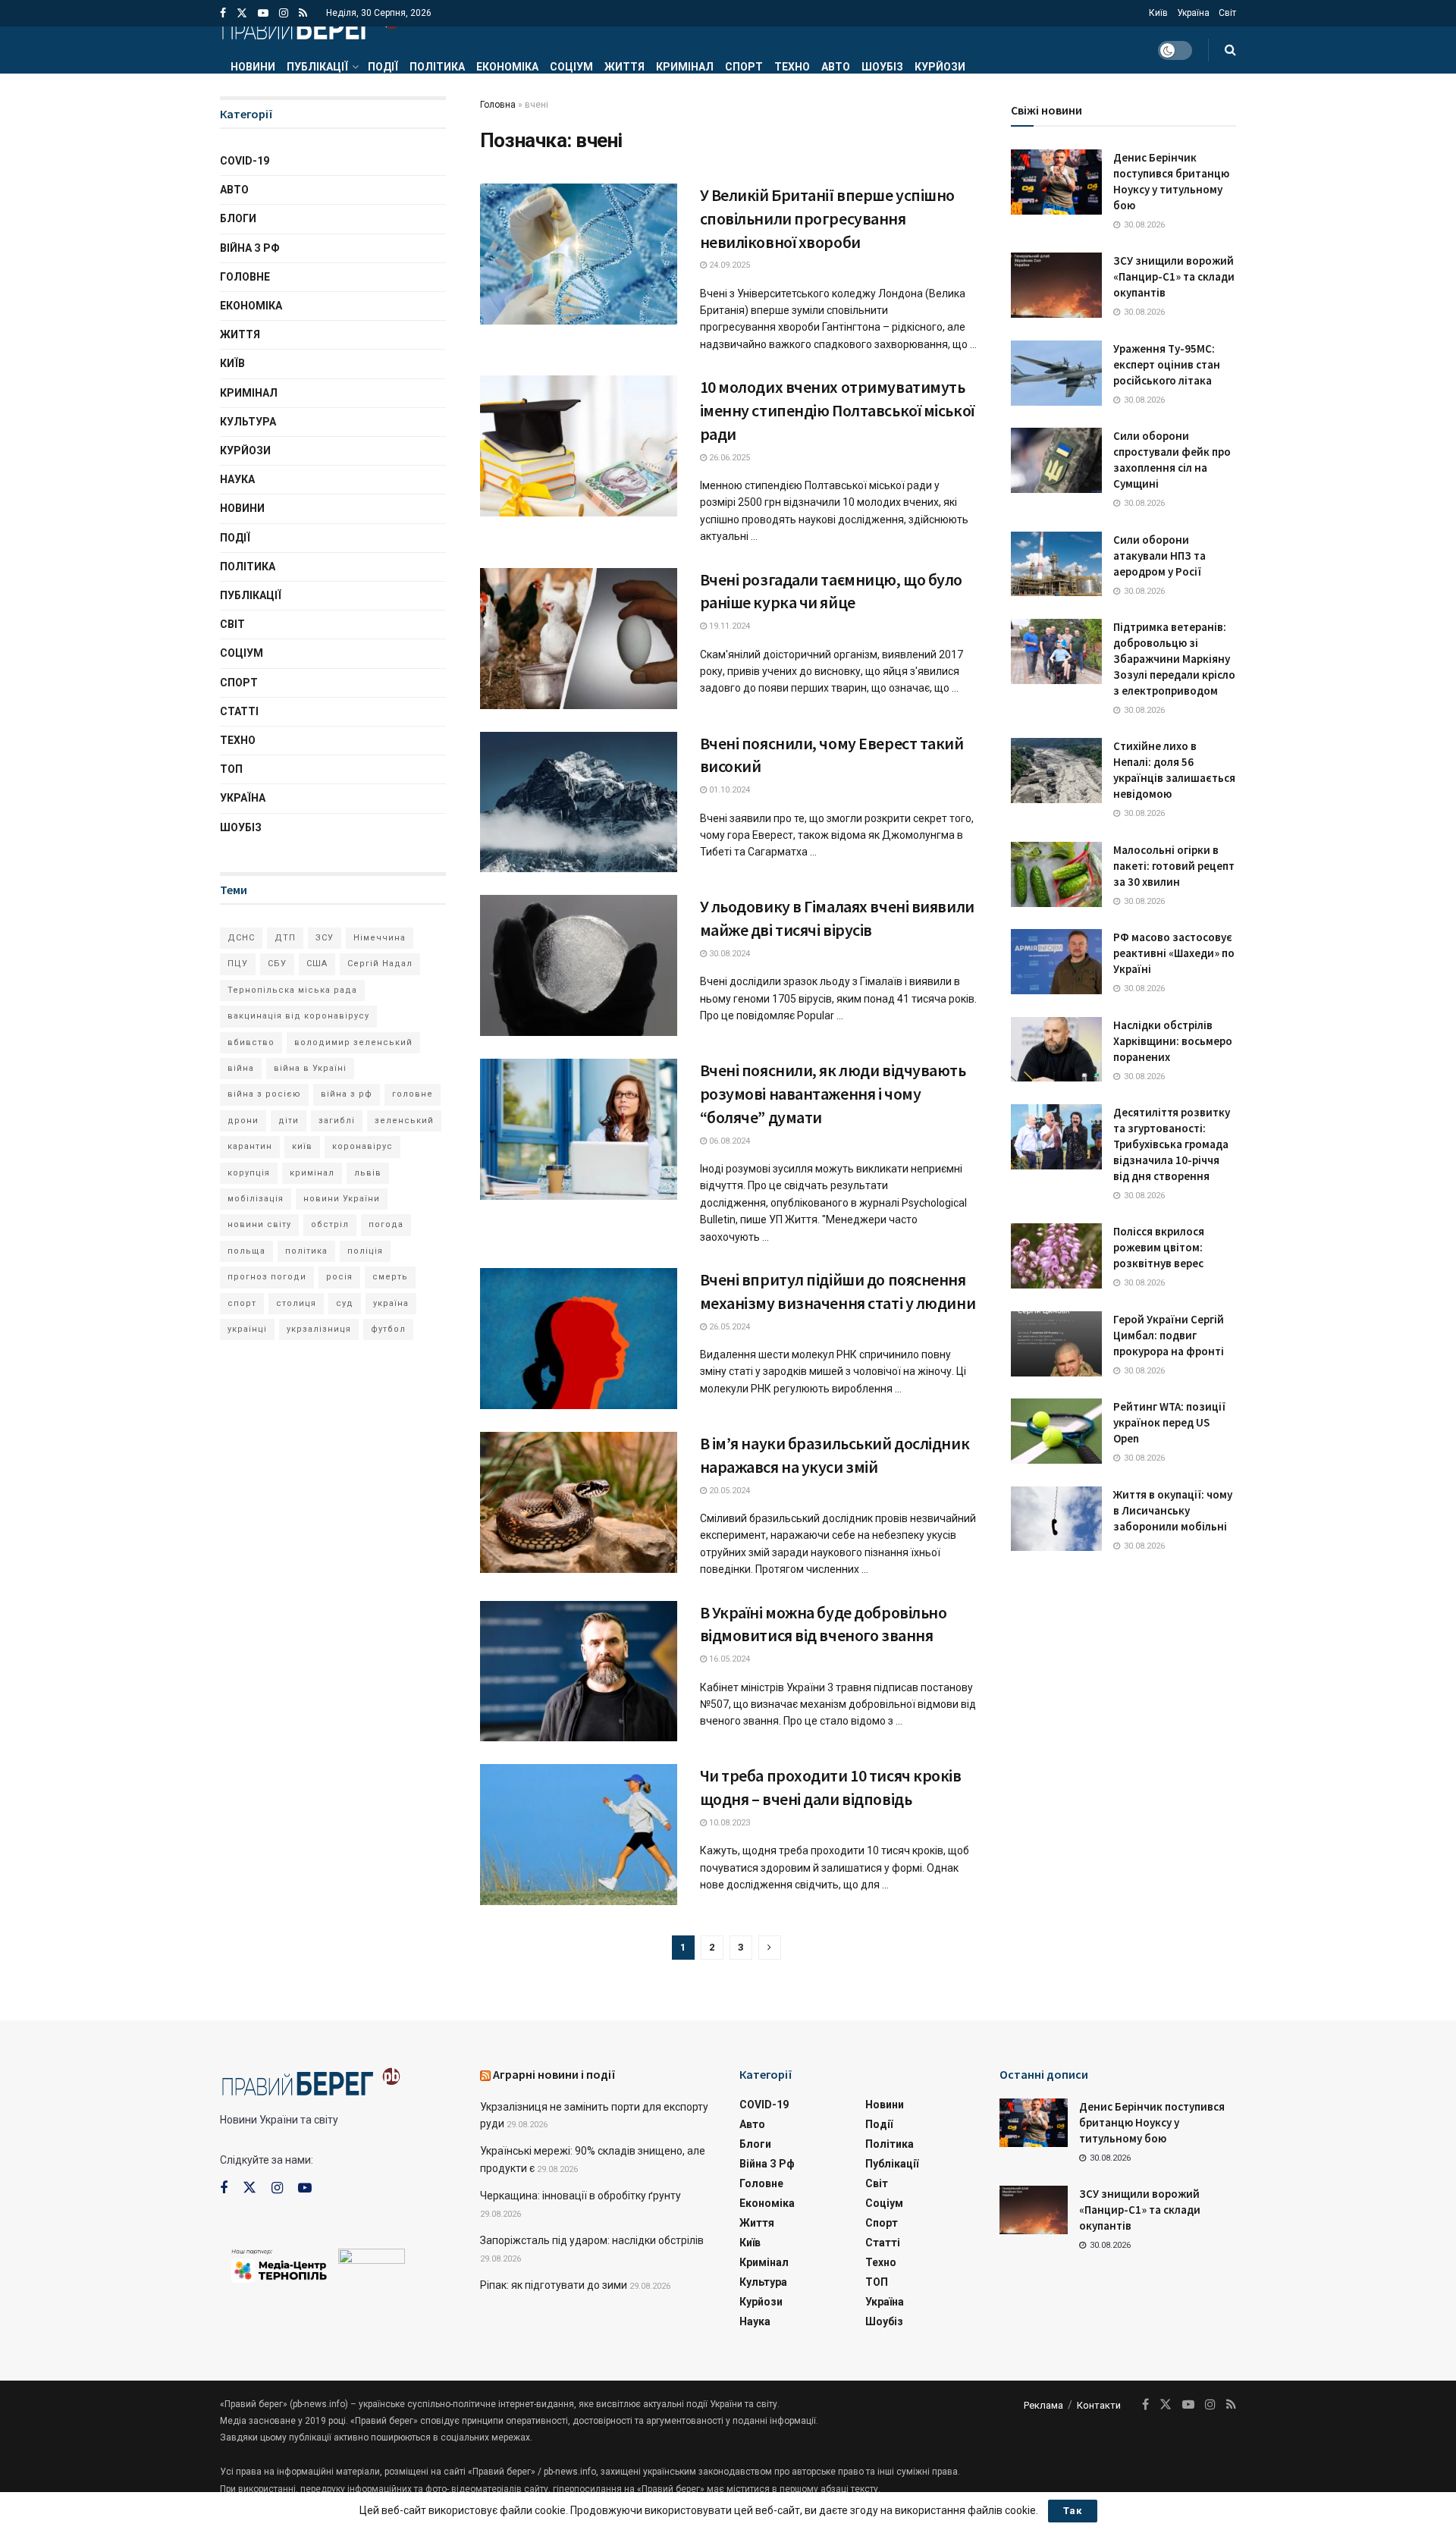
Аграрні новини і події (554, 2074)
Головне (245, 277)
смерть (390, 1277)
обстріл (330, 1224)
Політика (437, 67)
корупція (249, 1173)
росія (339, 1277)
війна (241, 1068)
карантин (250, 1146)
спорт (242, 1303)
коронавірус (362, 1146)
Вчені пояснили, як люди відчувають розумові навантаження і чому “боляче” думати (833, 1094)
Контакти (1099, 2405)
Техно (792, 67)
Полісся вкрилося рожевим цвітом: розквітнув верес (1159, 1247)
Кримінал (685, 67)
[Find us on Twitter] (242, 13)
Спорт (744, 67)
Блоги (238, 218)
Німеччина (380, 938)
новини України (342, 1199)
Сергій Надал (380, 964)
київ (302, 1146)
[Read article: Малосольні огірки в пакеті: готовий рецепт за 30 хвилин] (1056, 874)
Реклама (1043, 2405)
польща (246, 1251)
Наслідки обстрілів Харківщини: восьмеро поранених (1173, 1041)
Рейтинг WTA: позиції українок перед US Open (1169, 1422)
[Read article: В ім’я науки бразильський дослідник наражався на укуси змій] (579, 1502)
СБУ (277, 964)
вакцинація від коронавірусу (298, 1016)
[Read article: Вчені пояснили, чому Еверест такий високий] (579, 802)
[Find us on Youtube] (263, 13)
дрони (243, 1121)
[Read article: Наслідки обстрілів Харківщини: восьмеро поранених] (1056, 1050)
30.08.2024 (728, 954)
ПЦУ (238, 964)
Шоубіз (882, 67)
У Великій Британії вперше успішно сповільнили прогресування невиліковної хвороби (827, 218)
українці (247, 1329)
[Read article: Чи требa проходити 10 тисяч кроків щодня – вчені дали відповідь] (579, 1835)
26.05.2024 (728, 1327)
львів (368, 1173)
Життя (624, 67)
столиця (296, 1303)
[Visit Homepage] (310, 27)
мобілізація (256, 1199)
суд (345, 1303)
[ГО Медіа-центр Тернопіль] (279, 2265)
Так (1073, 2511)
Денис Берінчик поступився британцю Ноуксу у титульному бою (1152, 2122)
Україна (1193, 13)
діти (289, 1121)
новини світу (259, 1224)
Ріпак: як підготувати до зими (554, 2285)
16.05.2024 (728, 1659)
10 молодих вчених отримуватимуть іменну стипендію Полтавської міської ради (837, 410)
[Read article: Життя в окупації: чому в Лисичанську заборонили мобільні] (1056, 1519)
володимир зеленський (353, 1042)
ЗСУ (325, 938)
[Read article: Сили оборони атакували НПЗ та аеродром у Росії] (1056, 564)
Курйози (940, 67)
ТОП (231, 769)
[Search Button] (1230, 50)
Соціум (571, 67)
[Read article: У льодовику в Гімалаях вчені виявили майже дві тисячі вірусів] (579, 965)
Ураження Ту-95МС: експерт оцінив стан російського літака (1167, 364)
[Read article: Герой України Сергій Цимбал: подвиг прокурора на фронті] (1056, 1344)
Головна (498, 105)
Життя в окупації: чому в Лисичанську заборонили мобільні (1173, 1510)
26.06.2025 (728, 458)
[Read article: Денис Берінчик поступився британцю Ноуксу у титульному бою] (1056, 182)
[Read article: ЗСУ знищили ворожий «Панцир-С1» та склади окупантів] (1056, 285)
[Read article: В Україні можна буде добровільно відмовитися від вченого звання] (579, 1671)
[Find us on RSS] (303, 13)
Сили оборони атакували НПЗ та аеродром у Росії (1159, 556)
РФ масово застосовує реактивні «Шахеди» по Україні (1174, 953)
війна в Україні (310, 1068)
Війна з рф (250, 248)
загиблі (337, 1121)
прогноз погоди (267, 1277)
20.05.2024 (728, 1491)
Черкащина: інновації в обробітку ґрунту (581, 2196)
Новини (253, 67)
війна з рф (347, 1094)
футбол (388, 1329)
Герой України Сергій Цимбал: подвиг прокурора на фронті (1169, 1335)
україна (391, 1303)
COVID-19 (245, 161)
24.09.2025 (728, 265)
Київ (1158, 13)
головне (413, 1094)
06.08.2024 (728, 1141)
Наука (237, 479)
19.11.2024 (728, 626)
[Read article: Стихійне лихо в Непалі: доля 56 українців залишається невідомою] (1056, 771)
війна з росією (264, 1094)
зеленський (404, 1121)
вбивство (251, 1042)
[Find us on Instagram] (284, 13)
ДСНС (241, 938)
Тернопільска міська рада (292, 990)
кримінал (312, 1173)
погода (386, 1224)
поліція (365, 1251)
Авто (836, 67)
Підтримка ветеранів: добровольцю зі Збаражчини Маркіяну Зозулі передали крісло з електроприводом (1174, 659)
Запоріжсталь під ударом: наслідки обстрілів (592, 2240)
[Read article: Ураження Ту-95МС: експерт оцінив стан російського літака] (1056, 373)
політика (306, 1251)
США (317, 964)
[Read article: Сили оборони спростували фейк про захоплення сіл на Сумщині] (1056, 460)
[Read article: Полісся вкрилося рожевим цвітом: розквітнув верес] (1056, 1256)
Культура (248, 422)
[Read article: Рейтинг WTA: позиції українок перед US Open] (1056, 1431)
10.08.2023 (728, 1823)
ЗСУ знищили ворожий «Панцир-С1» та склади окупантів (1174, 276)
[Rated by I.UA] (372, 2259)
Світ (1227, 13)
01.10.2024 (728, 790)
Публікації (317, 67)
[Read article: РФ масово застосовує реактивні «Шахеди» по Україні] (1056, 962)
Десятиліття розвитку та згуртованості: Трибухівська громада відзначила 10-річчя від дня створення (1172, 1144)
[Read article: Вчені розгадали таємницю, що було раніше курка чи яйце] (579, 639)
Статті (239, 711)
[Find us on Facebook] (223, 13)
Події (383, 67)
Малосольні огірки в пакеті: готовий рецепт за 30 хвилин (1174, 866)
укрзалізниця (319, 1329)
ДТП (285, 938)
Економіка (507, 67)
